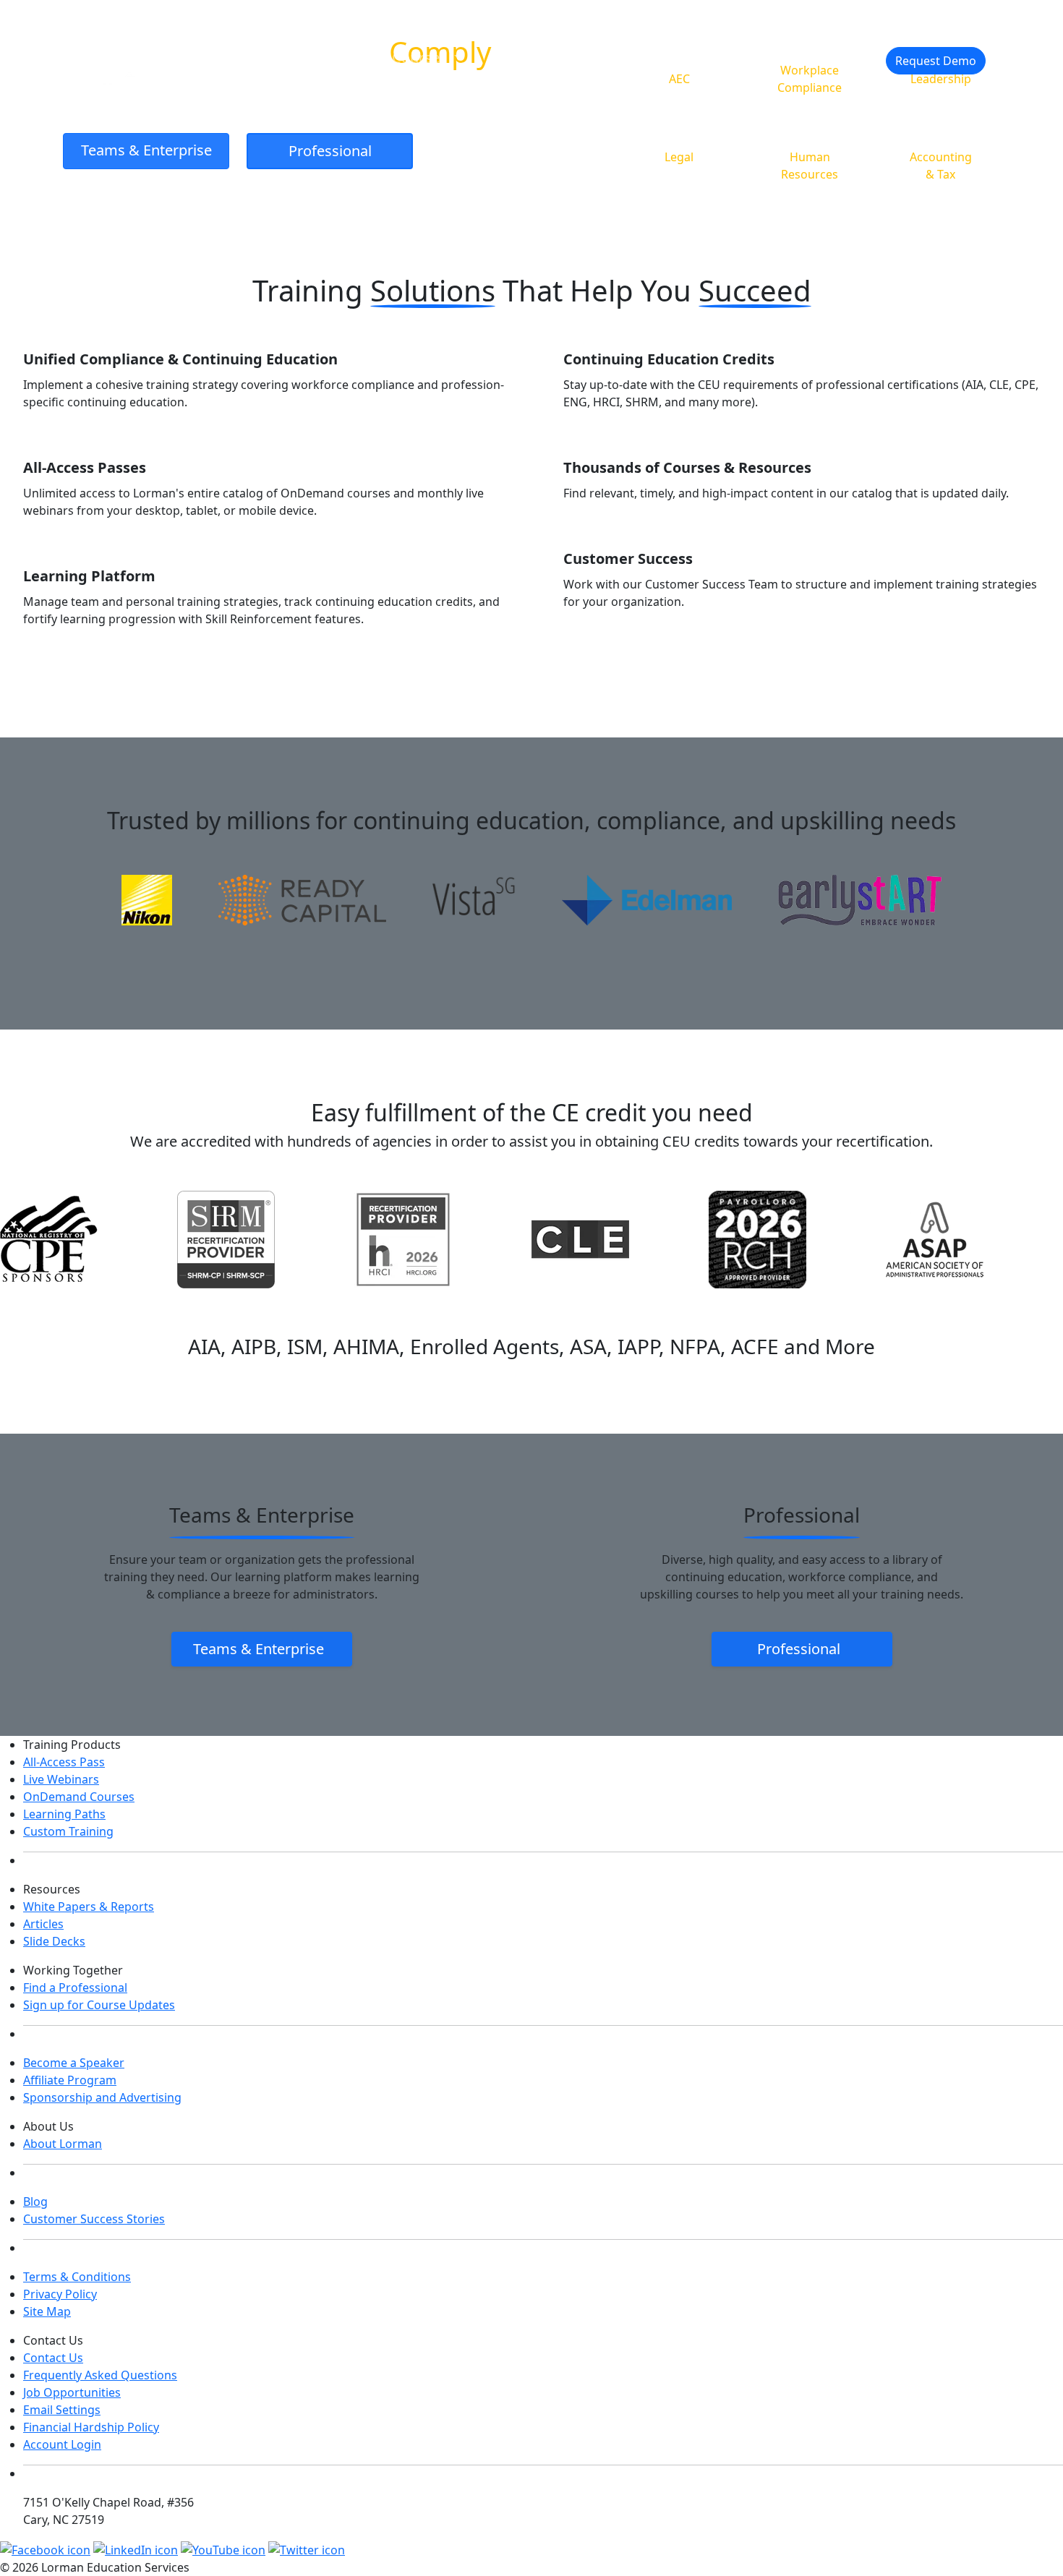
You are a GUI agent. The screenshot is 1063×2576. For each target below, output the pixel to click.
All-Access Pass (64, 1762)
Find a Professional (75, 1987)
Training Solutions (283, 57)
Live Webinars (61, 1779)
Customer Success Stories (94, 2219)
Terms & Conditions (77, 2277)
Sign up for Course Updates (99, 2005)
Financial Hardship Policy (91, 2427)
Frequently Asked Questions (100, 2375)
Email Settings (62, 2410)
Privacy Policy (60, 2294)
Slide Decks (54, 1941)
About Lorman (63, 2144)
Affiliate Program (70, 2080)
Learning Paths (64, 1814)
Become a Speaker (74, 2063)
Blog (35, 2201)
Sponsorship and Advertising (102, 2097)
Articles (43, 1924)
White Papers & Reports (89, 1907)
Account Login (62, 2444)
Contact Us (53, 2358)
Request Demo (936, 61)
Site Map (47, 2311)
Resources (534, 57)
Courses (421, 57)
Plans (636, 57)
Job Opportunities (72, 2392)
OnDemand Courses (79, 1797)
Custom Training (68, 1831)
